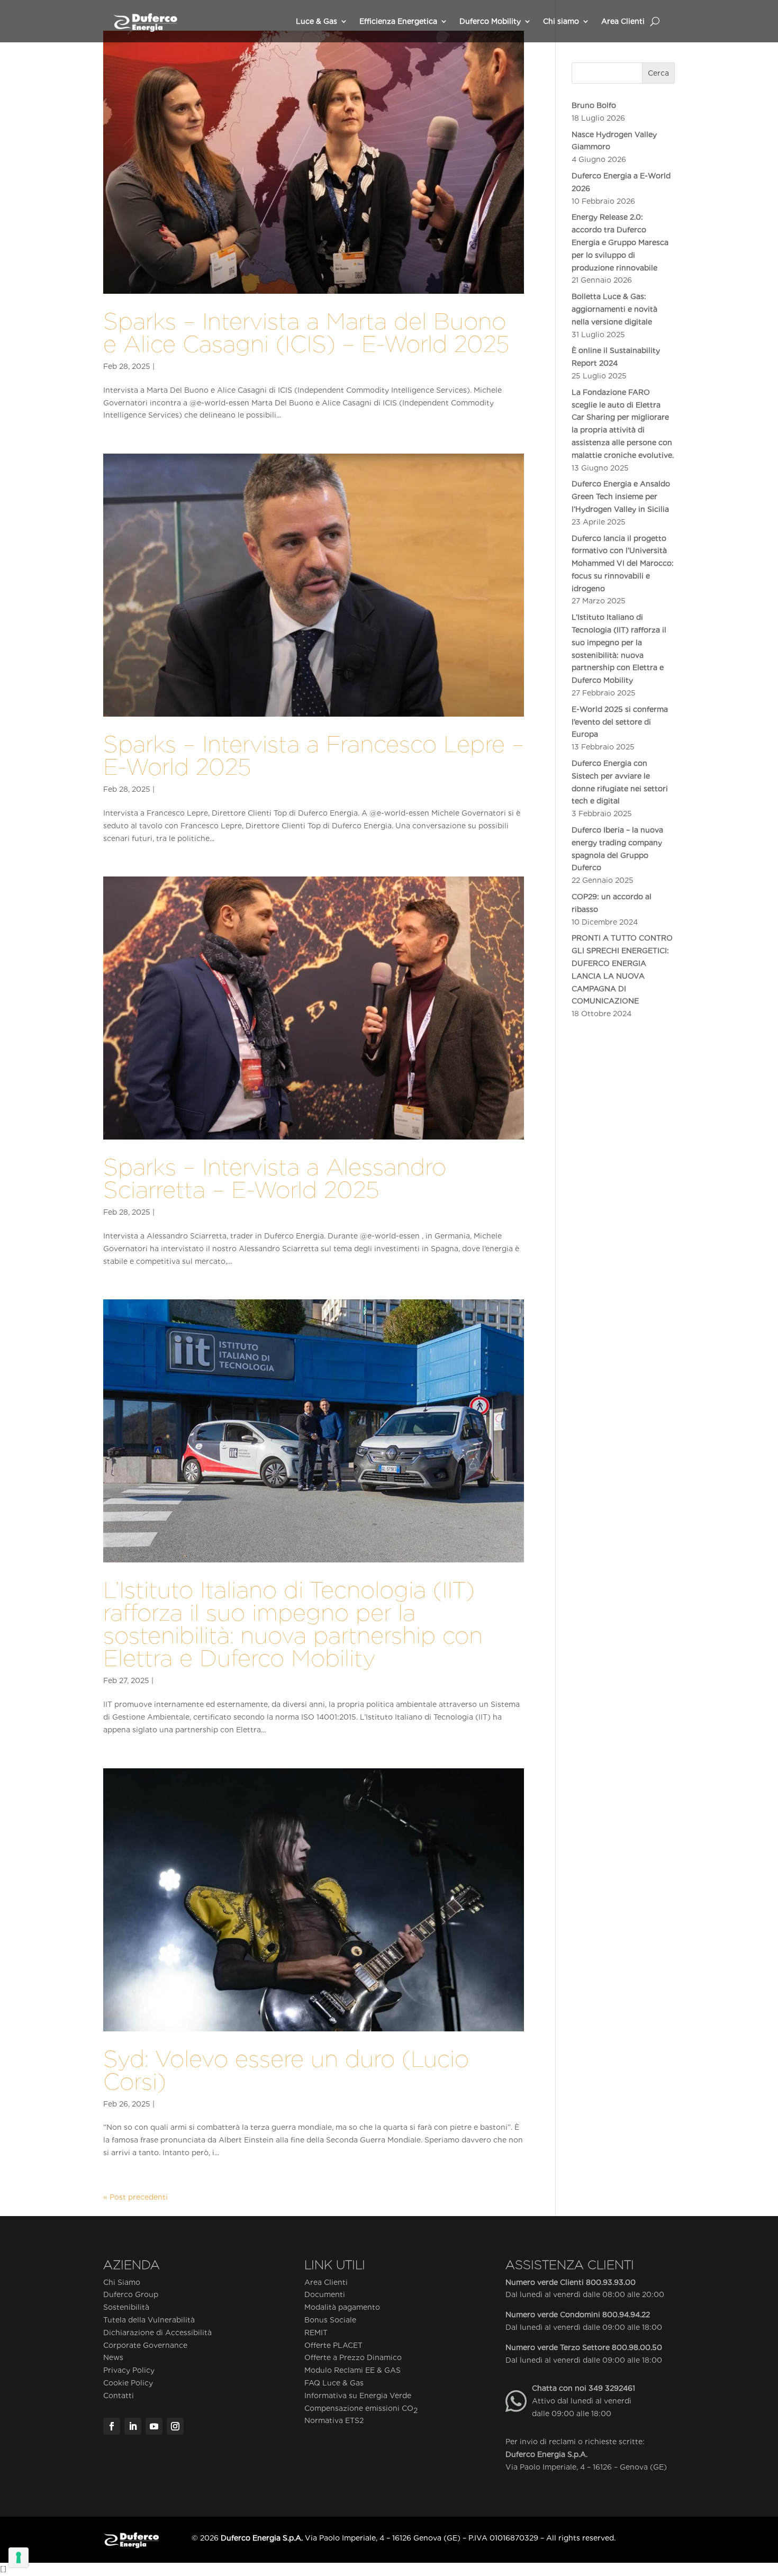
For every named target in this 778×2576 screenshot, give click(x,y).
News (113, 2357)
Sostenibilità (126, 2307)
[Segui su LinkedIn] (133, 2426)
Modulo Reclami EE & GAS (352, 2370)
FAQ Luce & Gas (334, 2383)
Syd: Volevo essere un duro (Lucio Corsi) (286, 2070)
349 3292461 (612, 2388)
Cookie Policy (128, 2383)
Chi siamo (561, 21)
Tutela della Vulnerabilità (149, 2320)
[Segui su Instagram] (175, 2426)
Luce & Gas (316, 21)
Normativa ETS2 (334, 2420)
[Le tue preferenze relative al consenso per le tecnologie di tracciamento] (19, 2557)
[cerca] (655, 21)
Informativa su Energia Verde (358, 2396)
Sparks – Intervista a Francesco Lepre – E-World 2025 (314, 755)
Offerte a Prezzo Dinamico (353, 2357)
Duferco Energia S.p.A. (546, 2454)
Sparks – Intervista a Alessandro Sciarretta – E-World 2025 (275, 1178)
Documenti (325, 2294)
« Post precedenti (135, 2197)
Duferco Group (131, 2294)
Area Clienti (623, 21)
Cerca (658, 73)
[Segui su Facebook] (112, 2426)
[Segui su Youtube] (154, 2426)
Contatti (119, 2396)
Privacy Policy (129, 2370)
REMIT (316, 2333)
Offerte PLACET (333, 2345)
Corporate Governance (145, 2345)
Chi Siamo (122, 2282)
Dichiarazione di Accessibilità (157, 2333)
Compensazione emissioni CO (361, 2409)
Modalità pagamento (342, 2307)
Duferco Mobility (490, 21)
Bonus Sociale (330, 2320)
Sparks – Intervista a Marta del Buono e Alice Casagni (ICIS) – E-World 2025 (306, 332)
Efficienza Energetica (398, 21)
